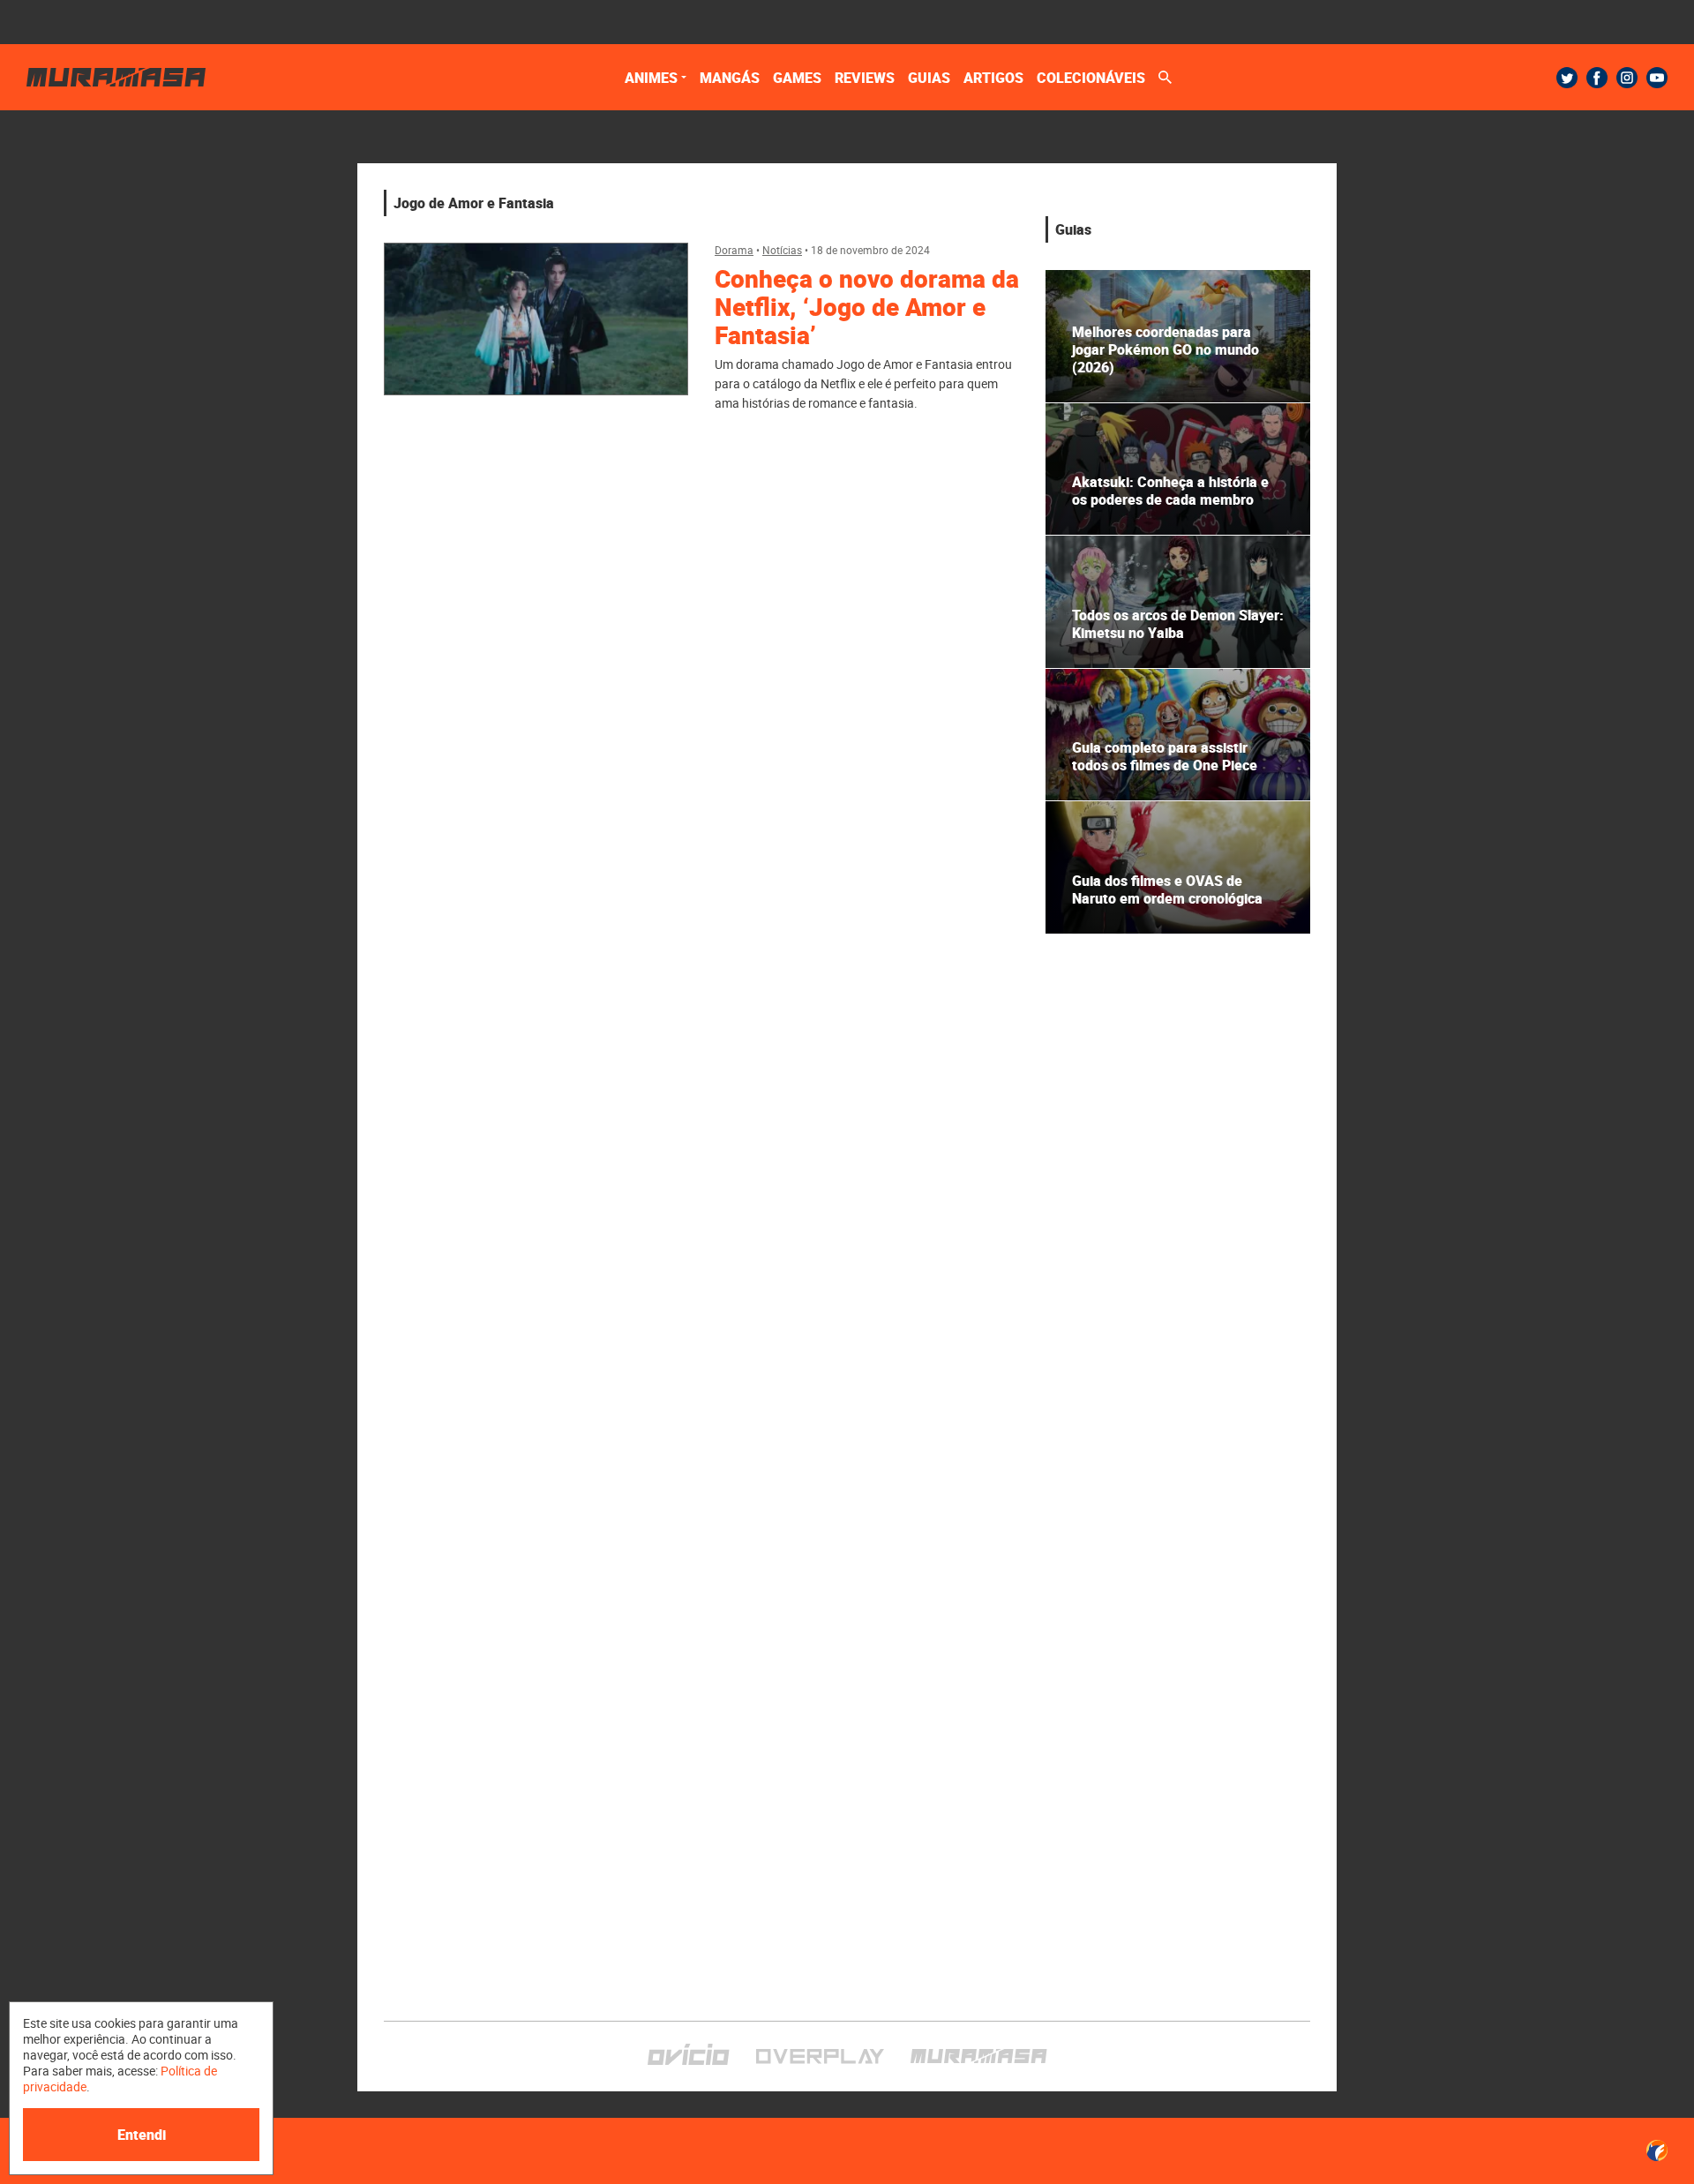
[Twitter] (1567, 78)
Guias (929, 78)
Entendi (142, 2135)
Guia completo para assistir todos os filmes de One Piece (1165, 756)
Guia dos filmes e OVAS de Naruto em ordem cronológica (1167, 889)
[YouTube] (1657, 78)
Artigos (993, 78)
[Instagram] (1627, 78)
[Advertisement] (1178, 1070)
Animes (651, 78)
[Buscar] (1165, 77)
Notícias (782, 250)
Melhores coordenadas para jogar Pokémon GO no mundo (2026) (1166, 349)
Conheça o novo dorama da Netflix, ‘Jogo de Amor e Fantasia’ (867, 306)
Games (797, 78)
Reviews (865, 78)
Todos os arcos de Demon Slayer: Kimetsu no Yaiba (1178, 624)
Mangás (730, 78)
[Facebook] (1597, 78)
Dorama (734, 250)
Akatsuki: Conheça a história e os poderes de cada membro (1170, 491)
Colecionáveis (1091, 78)
